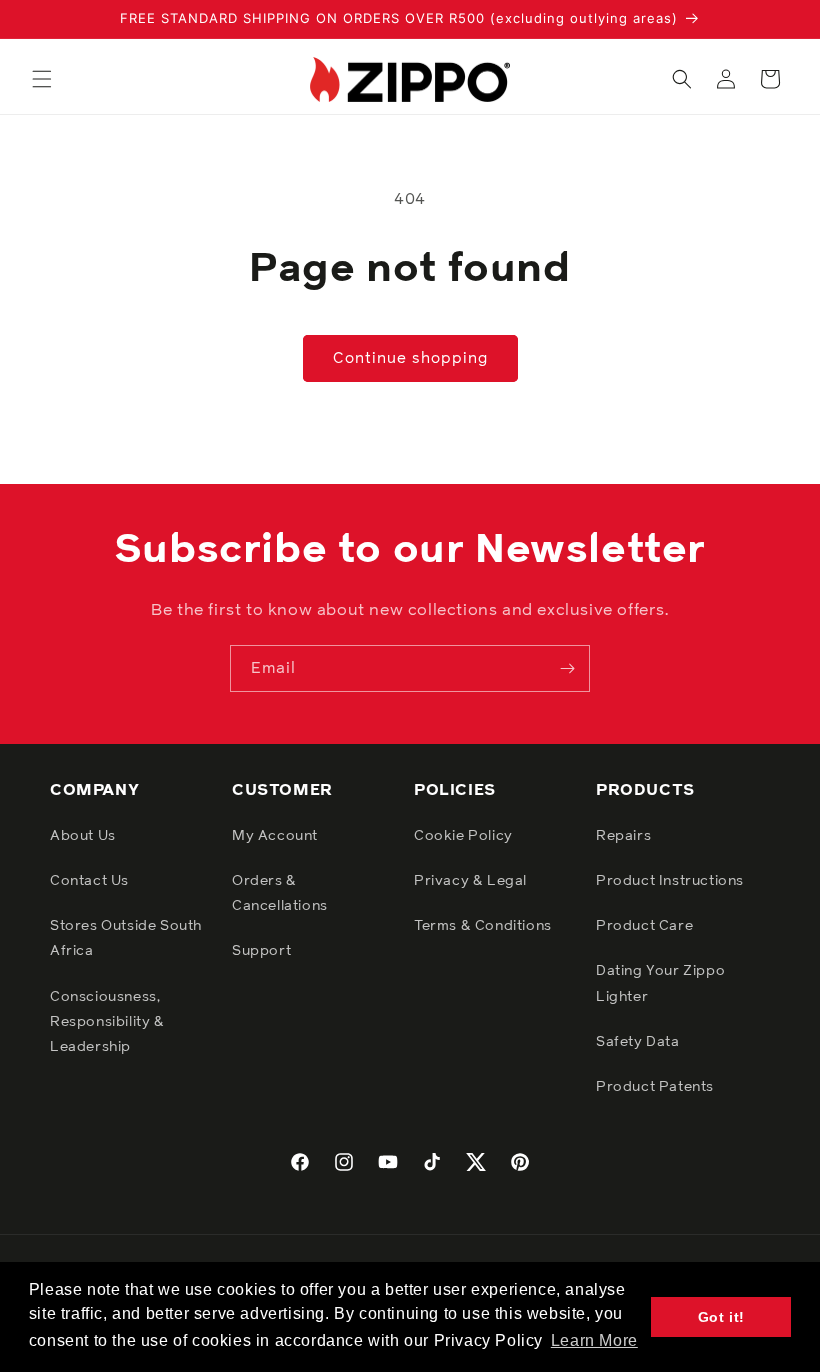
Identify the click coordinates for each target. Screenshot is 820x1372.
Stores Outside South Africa (126, 938)
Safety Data (638, 1042)
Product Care (644, 926)
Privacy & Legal (470, 881)
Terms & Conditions (483, 926)
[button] (42, 79)
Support (261, 951)
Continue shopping (410, 358)
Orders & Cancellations (280, 893)
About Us (83, 836)
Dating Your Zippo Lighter (660, 983)
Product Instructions (670, 881)
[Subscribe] (567, 668)
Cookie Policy (463, 836)
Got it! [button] (721, 1317)
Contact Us (89, 881)
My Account (275, 836)
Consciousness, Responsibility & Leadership (107, 1022)
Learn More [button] (594, 1340)
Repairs (623, 836)
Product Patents (655, 1087)
